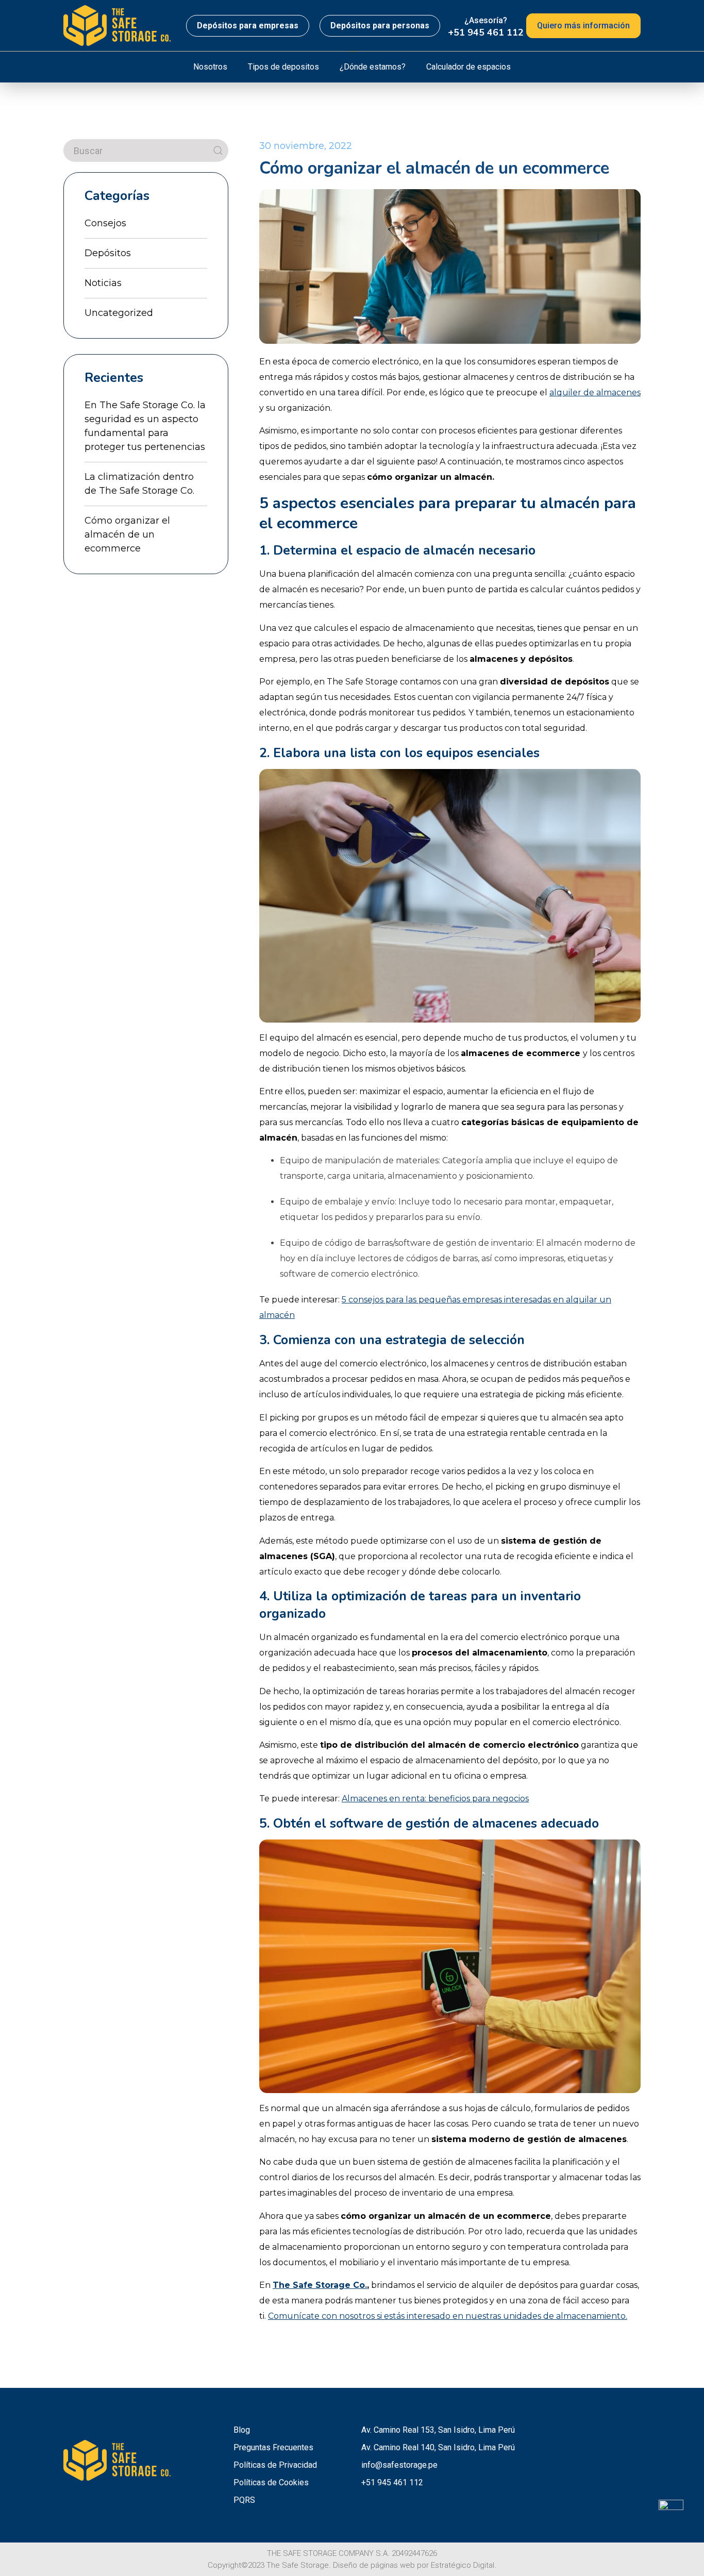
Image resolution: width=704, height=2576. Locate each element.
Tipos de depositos (283, 67)
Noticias (103, 283)
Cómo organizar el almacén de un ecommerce (127, 534)
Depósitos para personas (380, 26)
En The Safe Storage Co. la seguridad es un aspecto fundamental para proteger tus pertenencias (145, 426)
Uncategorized (119, 313)
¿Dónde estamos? (373, 67)
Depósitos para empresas (248, 26)
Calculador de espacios (468, 67)
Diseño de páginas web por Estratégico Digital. (415, 2565)
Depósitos (108, 253)
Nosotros (210, 67)
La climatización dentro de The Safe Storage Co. (139, 484)
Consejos (105, 223)
